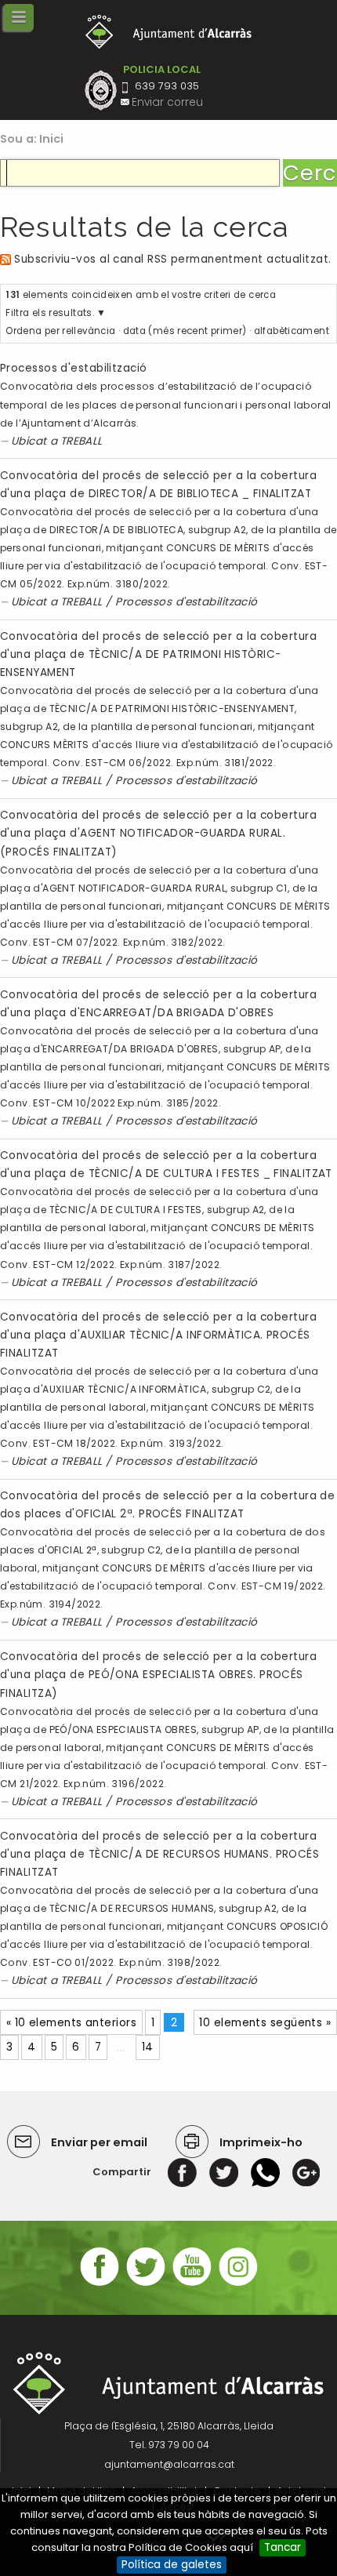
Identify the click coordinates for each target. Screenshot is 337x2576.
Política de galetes (172, 2565)
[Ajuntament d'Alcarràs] (169, 32)
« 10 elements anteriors (71, 2023)
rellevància (89, 331)
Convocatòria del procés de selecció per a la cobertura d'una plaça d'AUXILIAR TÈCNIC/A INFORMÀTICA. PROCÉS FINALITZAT (158, 1335)
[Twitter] (224, 2172)
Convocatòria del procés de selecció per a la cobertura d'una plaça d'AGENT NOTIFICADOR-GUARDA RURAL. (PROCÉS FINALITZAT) (158, 833)
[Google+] (306, 2172)
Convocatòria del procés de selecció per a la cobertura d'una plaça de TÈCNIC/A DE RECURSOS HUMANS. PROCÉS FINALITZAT (159, 1854)
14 (148, 2047)
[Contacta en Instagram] (238, 2284)
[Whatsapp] (265, 2172)
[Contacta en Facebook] (100, 2284)
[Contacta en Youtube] (192, 2284)
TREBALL (82, 441)
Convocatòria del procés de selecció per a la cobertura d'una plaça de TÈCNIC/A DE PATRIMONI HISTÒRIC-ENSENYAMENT (158, 654)
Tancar (283, 2547)
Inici (52, 139)
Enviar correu (167, 102)
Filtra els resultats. (50, 313)
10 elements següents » (265, 2023)
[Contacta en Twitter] (146, 2284)
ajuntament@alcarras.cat (169, 2464)
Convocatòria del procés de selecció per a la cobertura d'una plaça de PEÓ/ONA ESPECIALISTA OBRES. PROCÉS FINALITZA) (158, 1675)
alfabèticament (292, 331)
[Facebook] (182, 2172)
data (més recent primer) (185, 331)
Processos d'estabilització (74, 368)
